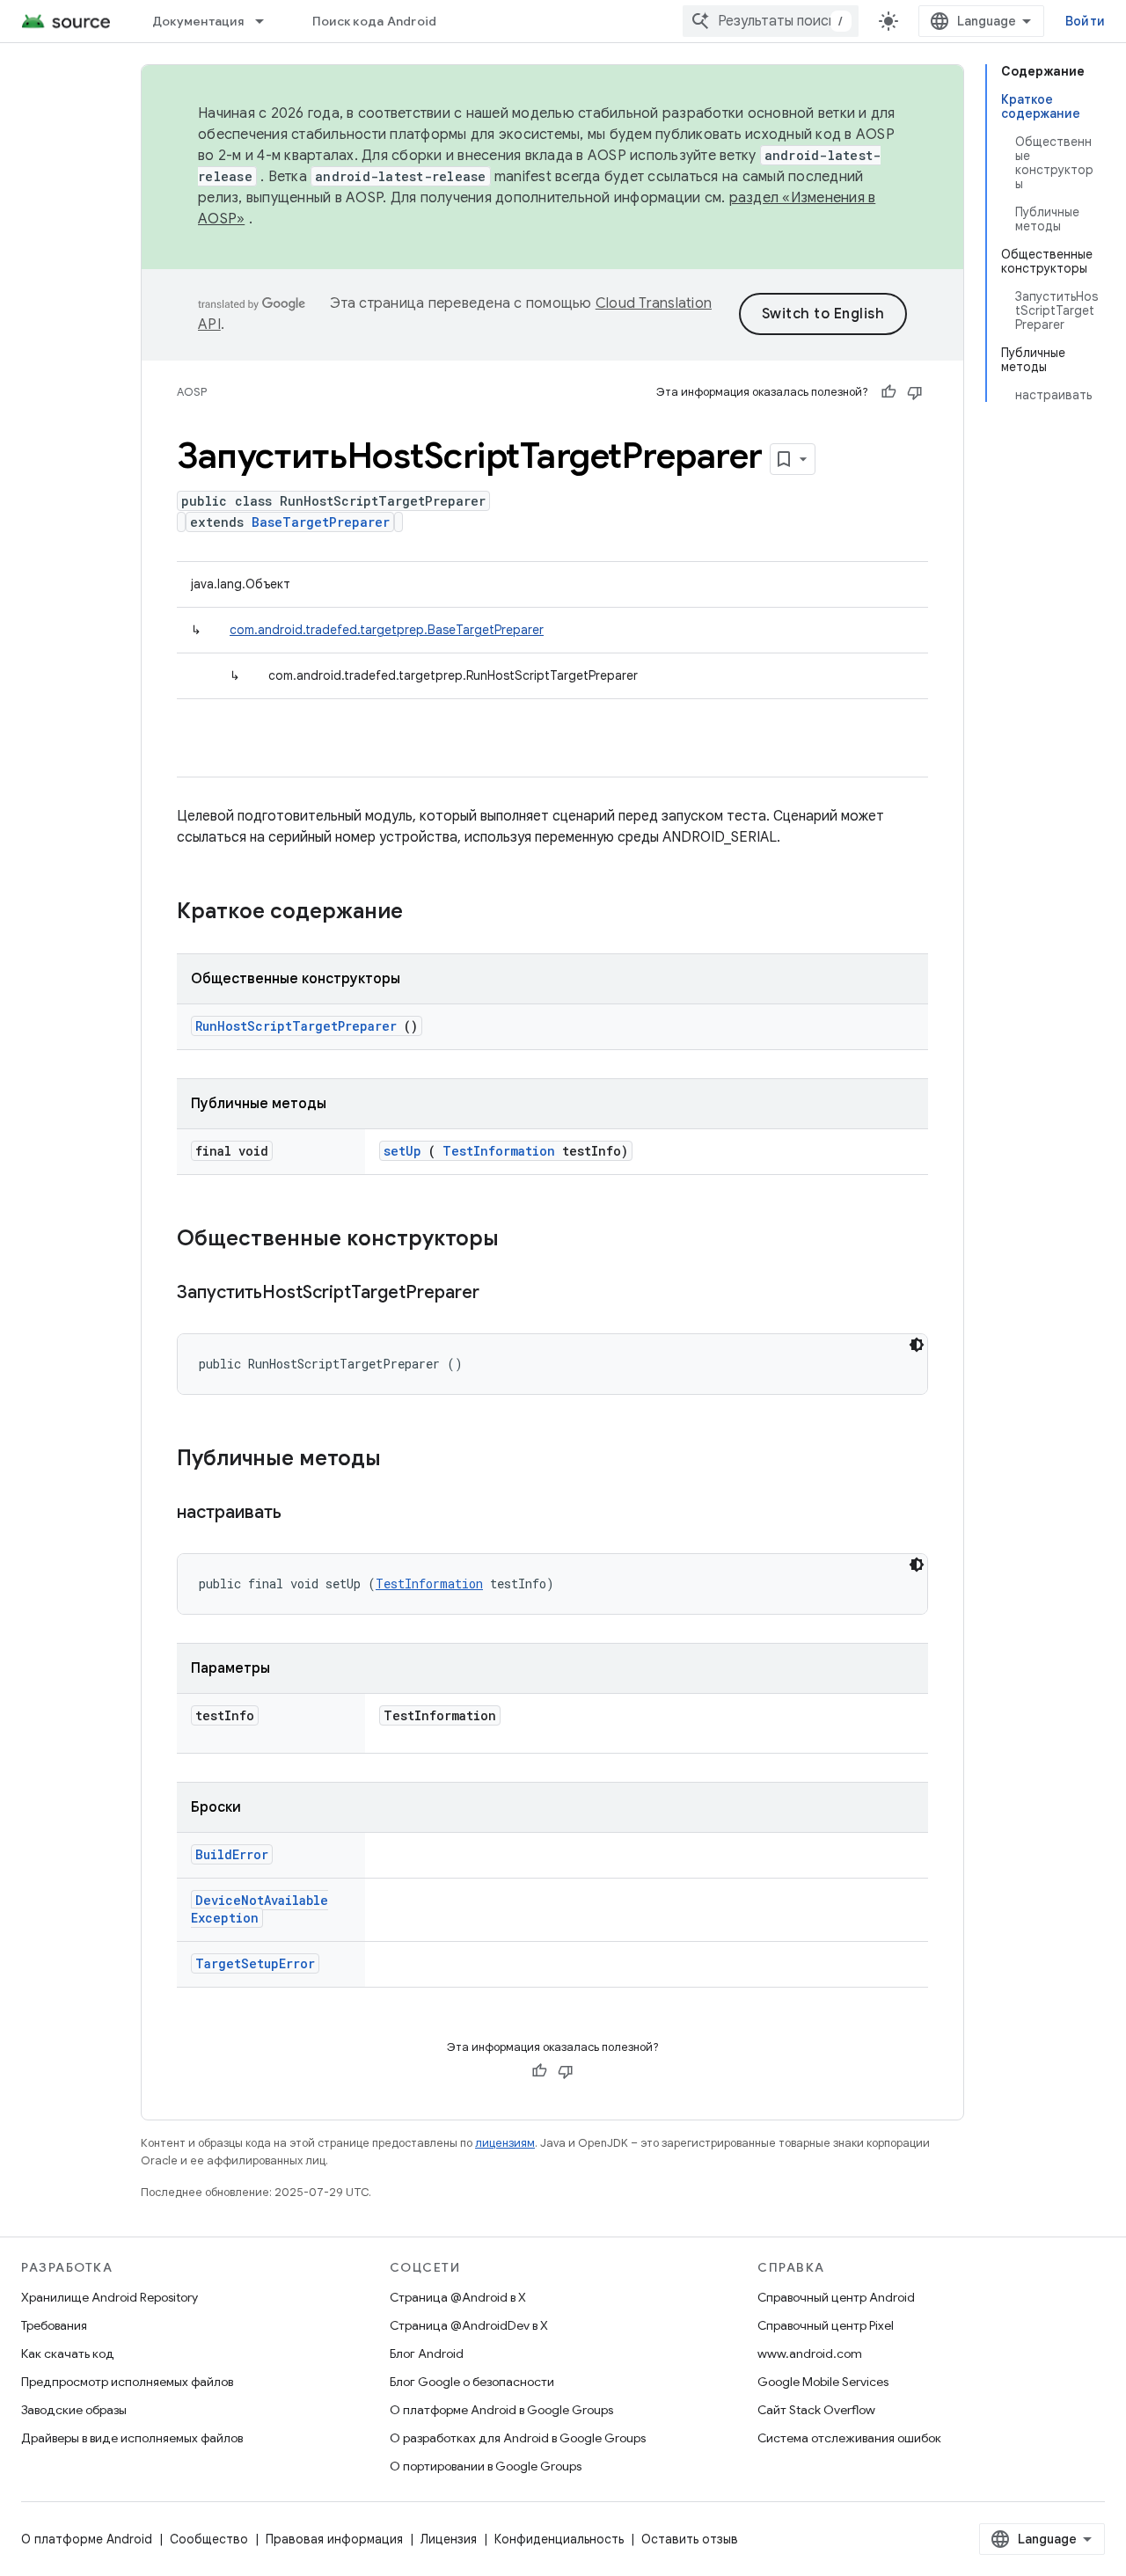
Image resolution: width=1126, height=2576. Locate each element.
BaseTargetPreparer (321, 522)
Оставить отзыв (690, 2539)
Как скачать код (68, 2353)
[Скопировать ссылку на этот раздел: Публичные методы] (404, 1460)
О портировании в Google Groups (486, 2466)
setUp (402, 1151)
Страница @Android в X (458, 2297)
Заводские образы (74, 2410)
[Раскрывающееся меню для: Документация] (267, 21)
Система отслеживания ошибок (849, 2438)
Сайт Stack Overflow (816, 2410)
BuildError (232, 1854)
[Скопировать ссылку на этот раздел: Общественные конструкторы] (522, 1240)
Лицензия (449, 2539)
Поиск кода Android (375, 21)
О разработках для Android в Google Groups (518, 2438)
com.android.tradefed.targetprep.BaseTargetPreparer (387, 630)
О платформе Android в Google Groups (501, 2410)
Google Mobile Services (823, 2382)
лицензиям (505, 2143)
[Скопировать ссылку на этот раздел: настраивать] (303, 1514)
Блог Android (427, 2353)
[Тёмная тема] (917, 1345)
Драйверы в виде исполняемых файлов (132, 2438)
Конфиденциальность (559, 2539)
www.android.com (810, 2353)
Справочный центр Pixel (826, 2325)
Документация (198, 21)
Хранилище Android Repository (110, 2297)
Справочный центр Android (836, 2297)
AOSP (192, 392)
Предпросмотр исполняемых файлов (127, 2382)
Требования (54, 2325)
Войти (1085, 21)
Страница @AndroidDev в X (469, 2325)
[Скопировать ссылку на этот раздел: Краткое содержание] (426, 913)
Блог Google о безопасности (472, 2382)
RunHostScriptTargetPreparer (296, 1026)
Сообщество (209, 2539)
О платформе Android (87, 2539)
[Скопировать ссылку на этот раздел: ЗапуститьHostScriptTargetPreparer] (501, 1294)
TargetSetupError (255, 1963)
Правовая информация (334, 2539)
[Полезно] (888, 392)
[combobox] (771, 21)
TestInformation (499, 1151)
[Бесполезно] (915, 392)
